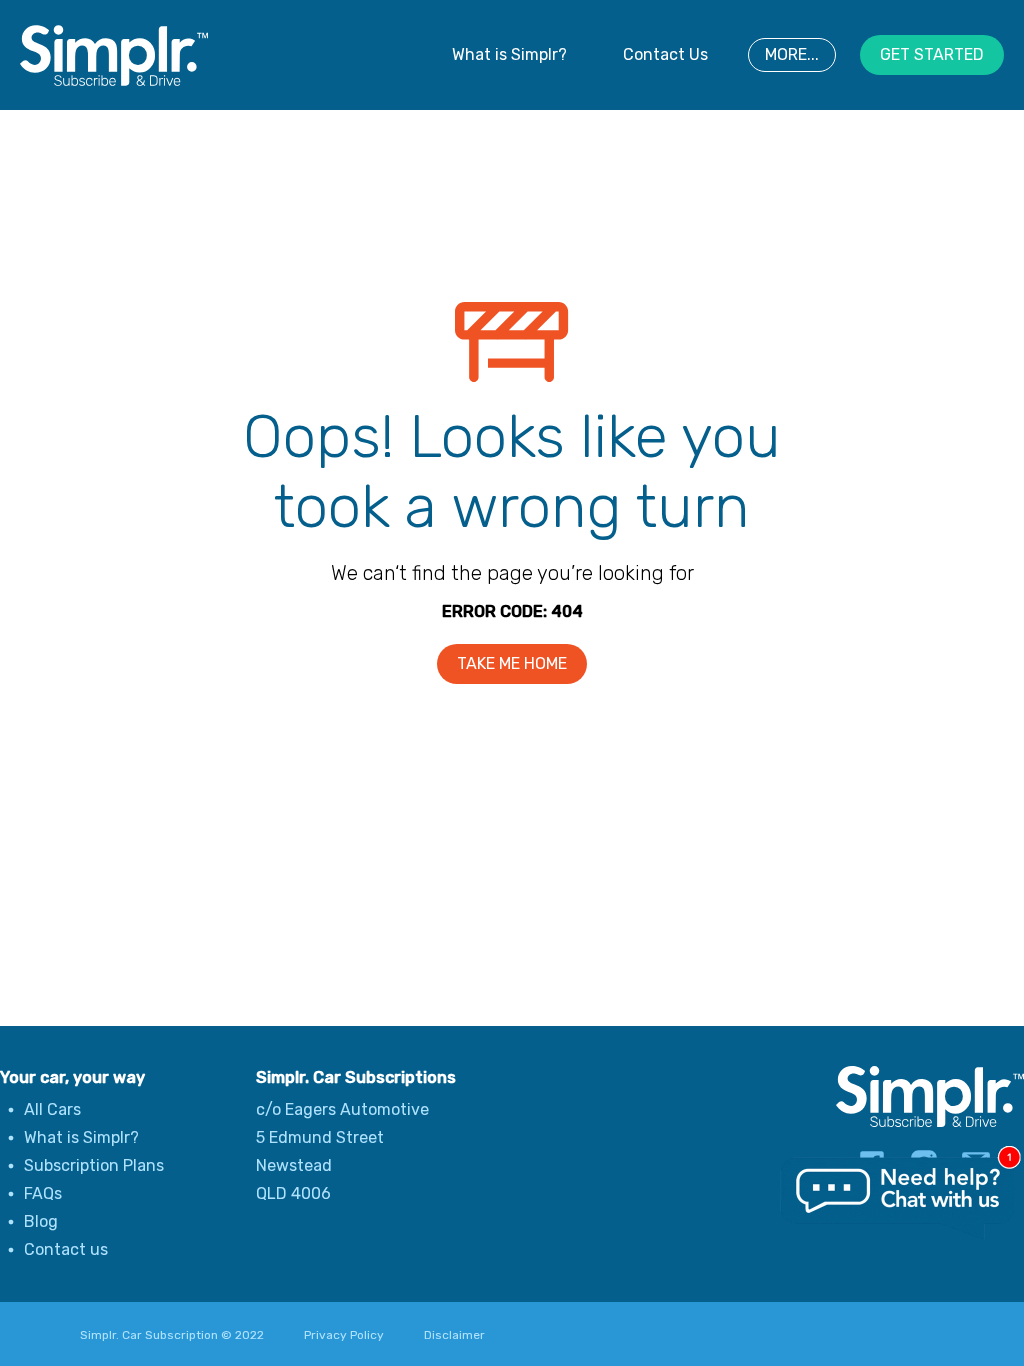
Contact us (66, 1249)
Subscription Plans (94, 1165)
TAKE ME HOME (512, 663)
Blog (41, 1221)
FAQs (43, 1193)
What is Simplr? (509, 54)
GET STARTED (932, 54)
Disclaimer (454, 1335)
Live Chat (899, 1199)
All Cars (52, 1109)
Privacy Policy (344, 1335)
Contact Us (665, 54)
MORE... (792, 54)
